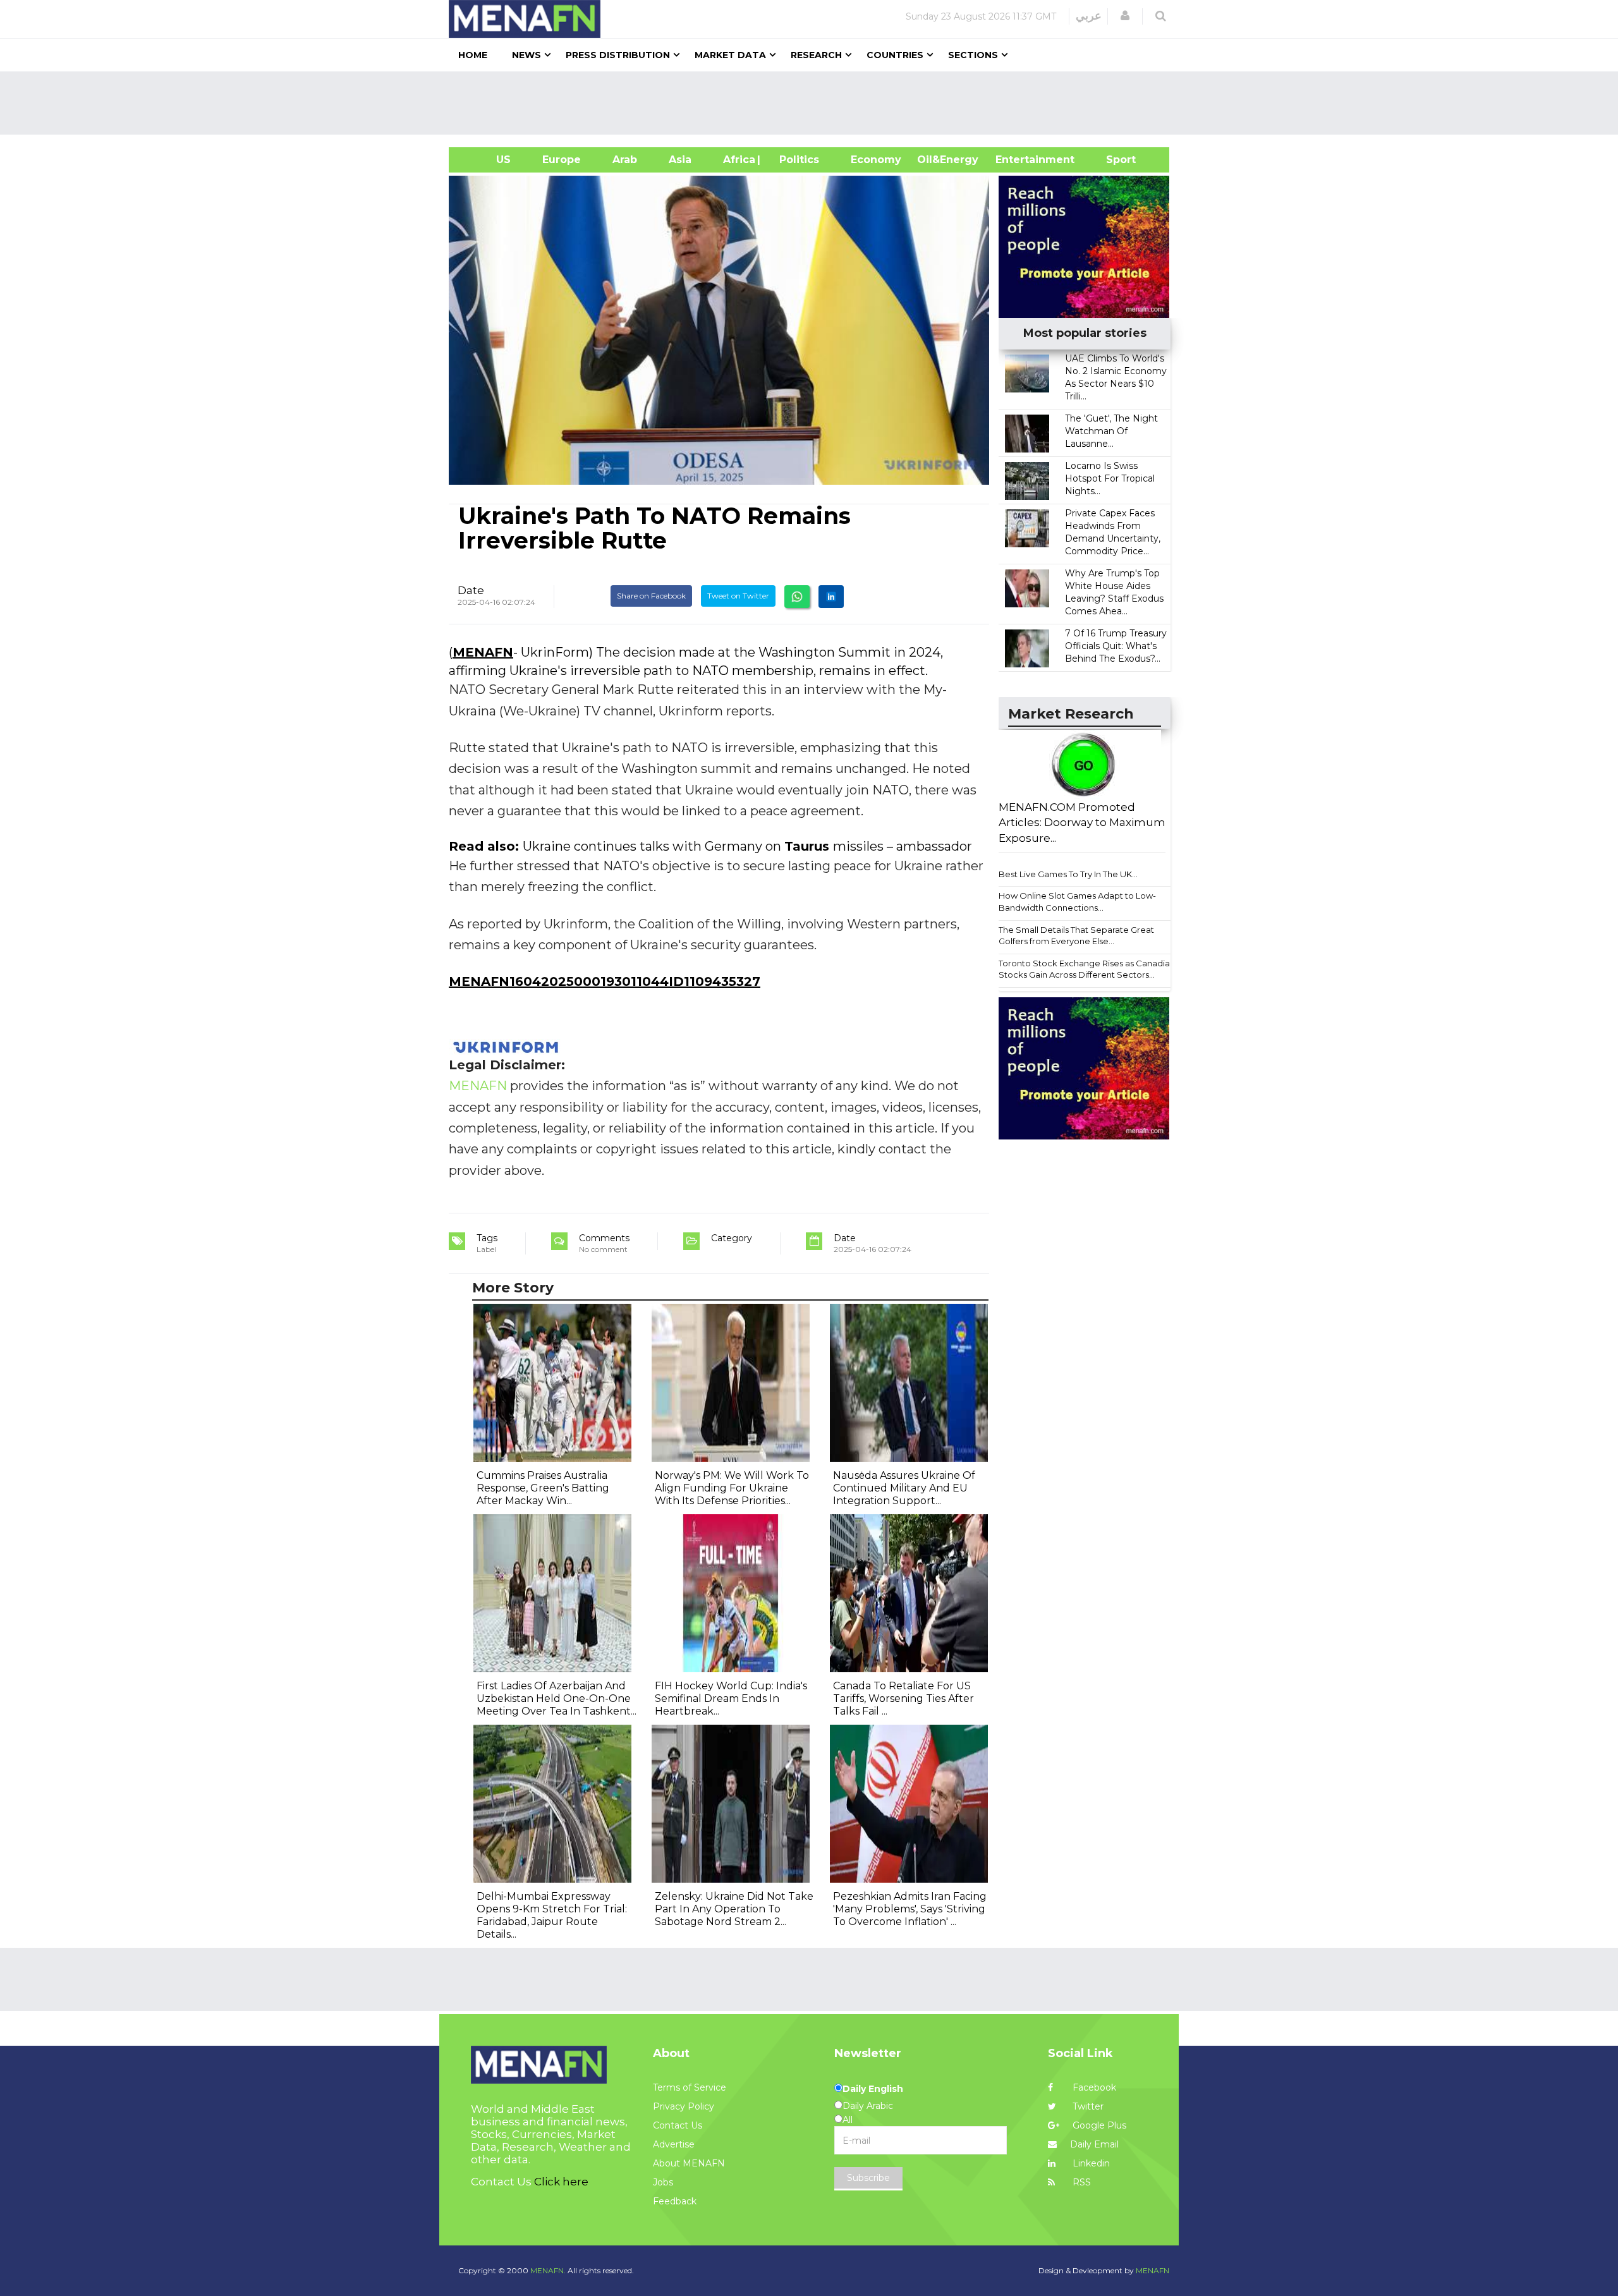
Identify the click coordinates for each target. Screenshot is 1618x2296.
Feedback (675, 2201)
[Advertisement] (814, 103)
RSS (1080, 2182)
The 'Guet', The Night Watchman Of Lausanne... (1111, 431)
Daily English (873, 2089)
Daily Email (1094, 2144)
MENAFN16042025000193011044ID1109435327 (605, 981)
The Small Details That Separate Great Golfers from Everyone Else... (1076, 936)
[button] (1125, 16)
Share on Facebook (651, 596)
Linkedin (1090, 2163)
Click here (561, 2182)
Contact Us (678, 2125)
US (488, 160)
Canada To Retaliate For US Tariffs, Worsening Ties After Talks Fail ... (903, 1698)
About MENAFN (689, 2163)
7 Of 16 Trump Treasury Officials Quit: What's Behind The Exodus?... (1116, 646)
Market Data (730, 55)
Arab (625, 160)
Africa (738, 160)
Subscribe (868, 2178)
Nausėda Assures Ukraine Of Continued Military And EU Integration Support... (904, 1488)
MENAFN (483, 652)
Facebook (1093, 2087)
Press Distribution (618, 55)
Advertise (674, 2144)
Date (471, 590)
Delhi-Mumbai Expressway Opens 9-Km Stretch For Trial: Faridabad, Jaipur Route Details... (552, 1915)
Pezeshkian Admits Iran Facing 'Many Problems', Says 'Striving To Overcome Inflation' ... (910, 1909)
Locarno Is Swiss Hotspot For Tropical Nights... (1110, 478)
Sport (1113, 160)
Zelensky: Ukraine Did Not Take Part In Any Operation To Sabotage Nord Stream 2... (734, 1909)
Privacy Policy (684, 2106)
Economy (876, 160)
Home (473, 55)
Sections (973, 55)
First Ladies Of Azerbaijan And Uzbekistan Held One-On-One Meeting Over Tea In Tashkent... (557, 1698)
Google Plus (1098, 2125)
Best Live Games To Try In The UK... (1068, 874)
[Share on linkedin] (831, 597)
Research (816, 55)
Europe (562, 160)
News (526, 55)
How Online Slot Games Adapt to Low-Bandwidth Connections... (1077, 902)
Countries (895, 55)
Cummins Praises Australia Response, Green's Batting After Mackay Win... (543, 1488)
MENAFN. (548, 2270)
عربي (1089, 16)
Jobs (663, 2182)
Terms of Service (690, 2087)
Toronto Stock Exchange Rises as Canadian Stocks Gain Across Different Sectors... (1087, 969)
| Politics (796, 160)
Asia (680, 160)
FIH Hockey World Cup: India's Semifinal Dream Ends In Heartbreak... (731, 1698)
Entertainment (1016, 160)
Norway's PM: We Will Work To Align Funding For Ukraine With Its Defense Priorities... (732, 1488)
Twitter (1087, 2106)
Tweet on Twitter (738, 596)
